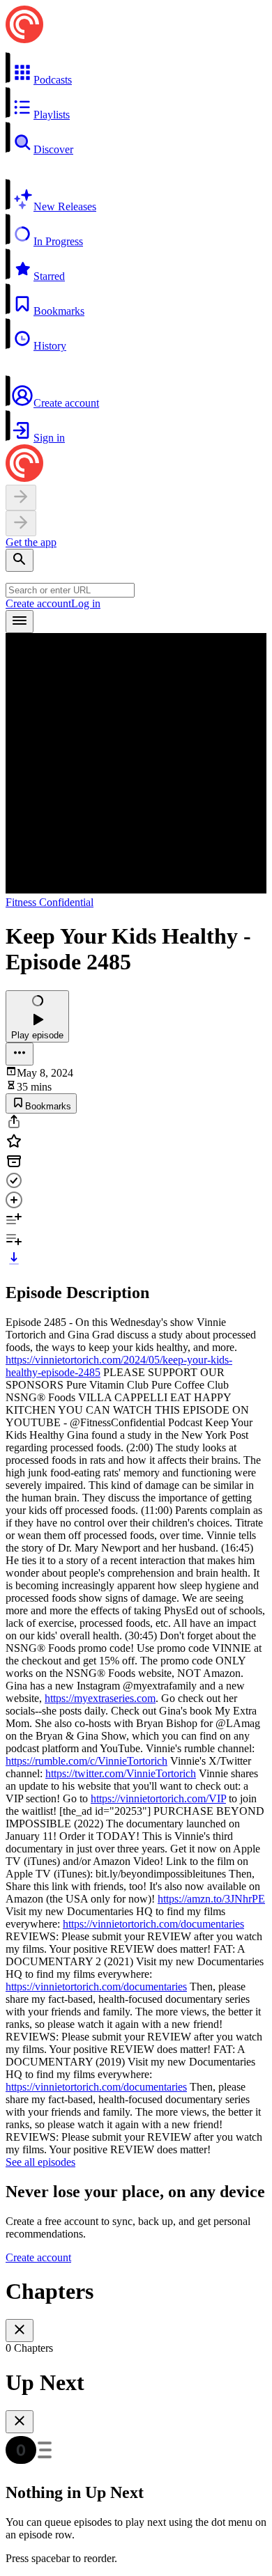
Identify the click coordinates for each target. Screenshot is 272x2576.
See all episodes (40, 2162)
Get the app (31, 542)
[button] (136, 69)
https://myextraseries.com (100, 1698)
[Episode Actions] (20, 1054)
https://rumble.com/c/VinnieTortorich (86, 1761)
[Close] (20, 2331)
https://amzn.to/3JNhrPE (211, 1899)
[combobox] (70, 590)
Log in (86, 603)
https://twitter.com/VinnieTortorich (121, 1773)
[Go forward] (21, 523)
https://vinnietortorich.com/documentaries (153, 1924)
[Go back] (21, 498)
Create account (38, 603)
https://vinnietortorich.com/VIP (158, 1798)
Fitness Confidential (50, 902)
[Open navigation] (20, 622)
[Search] (20, 560)
